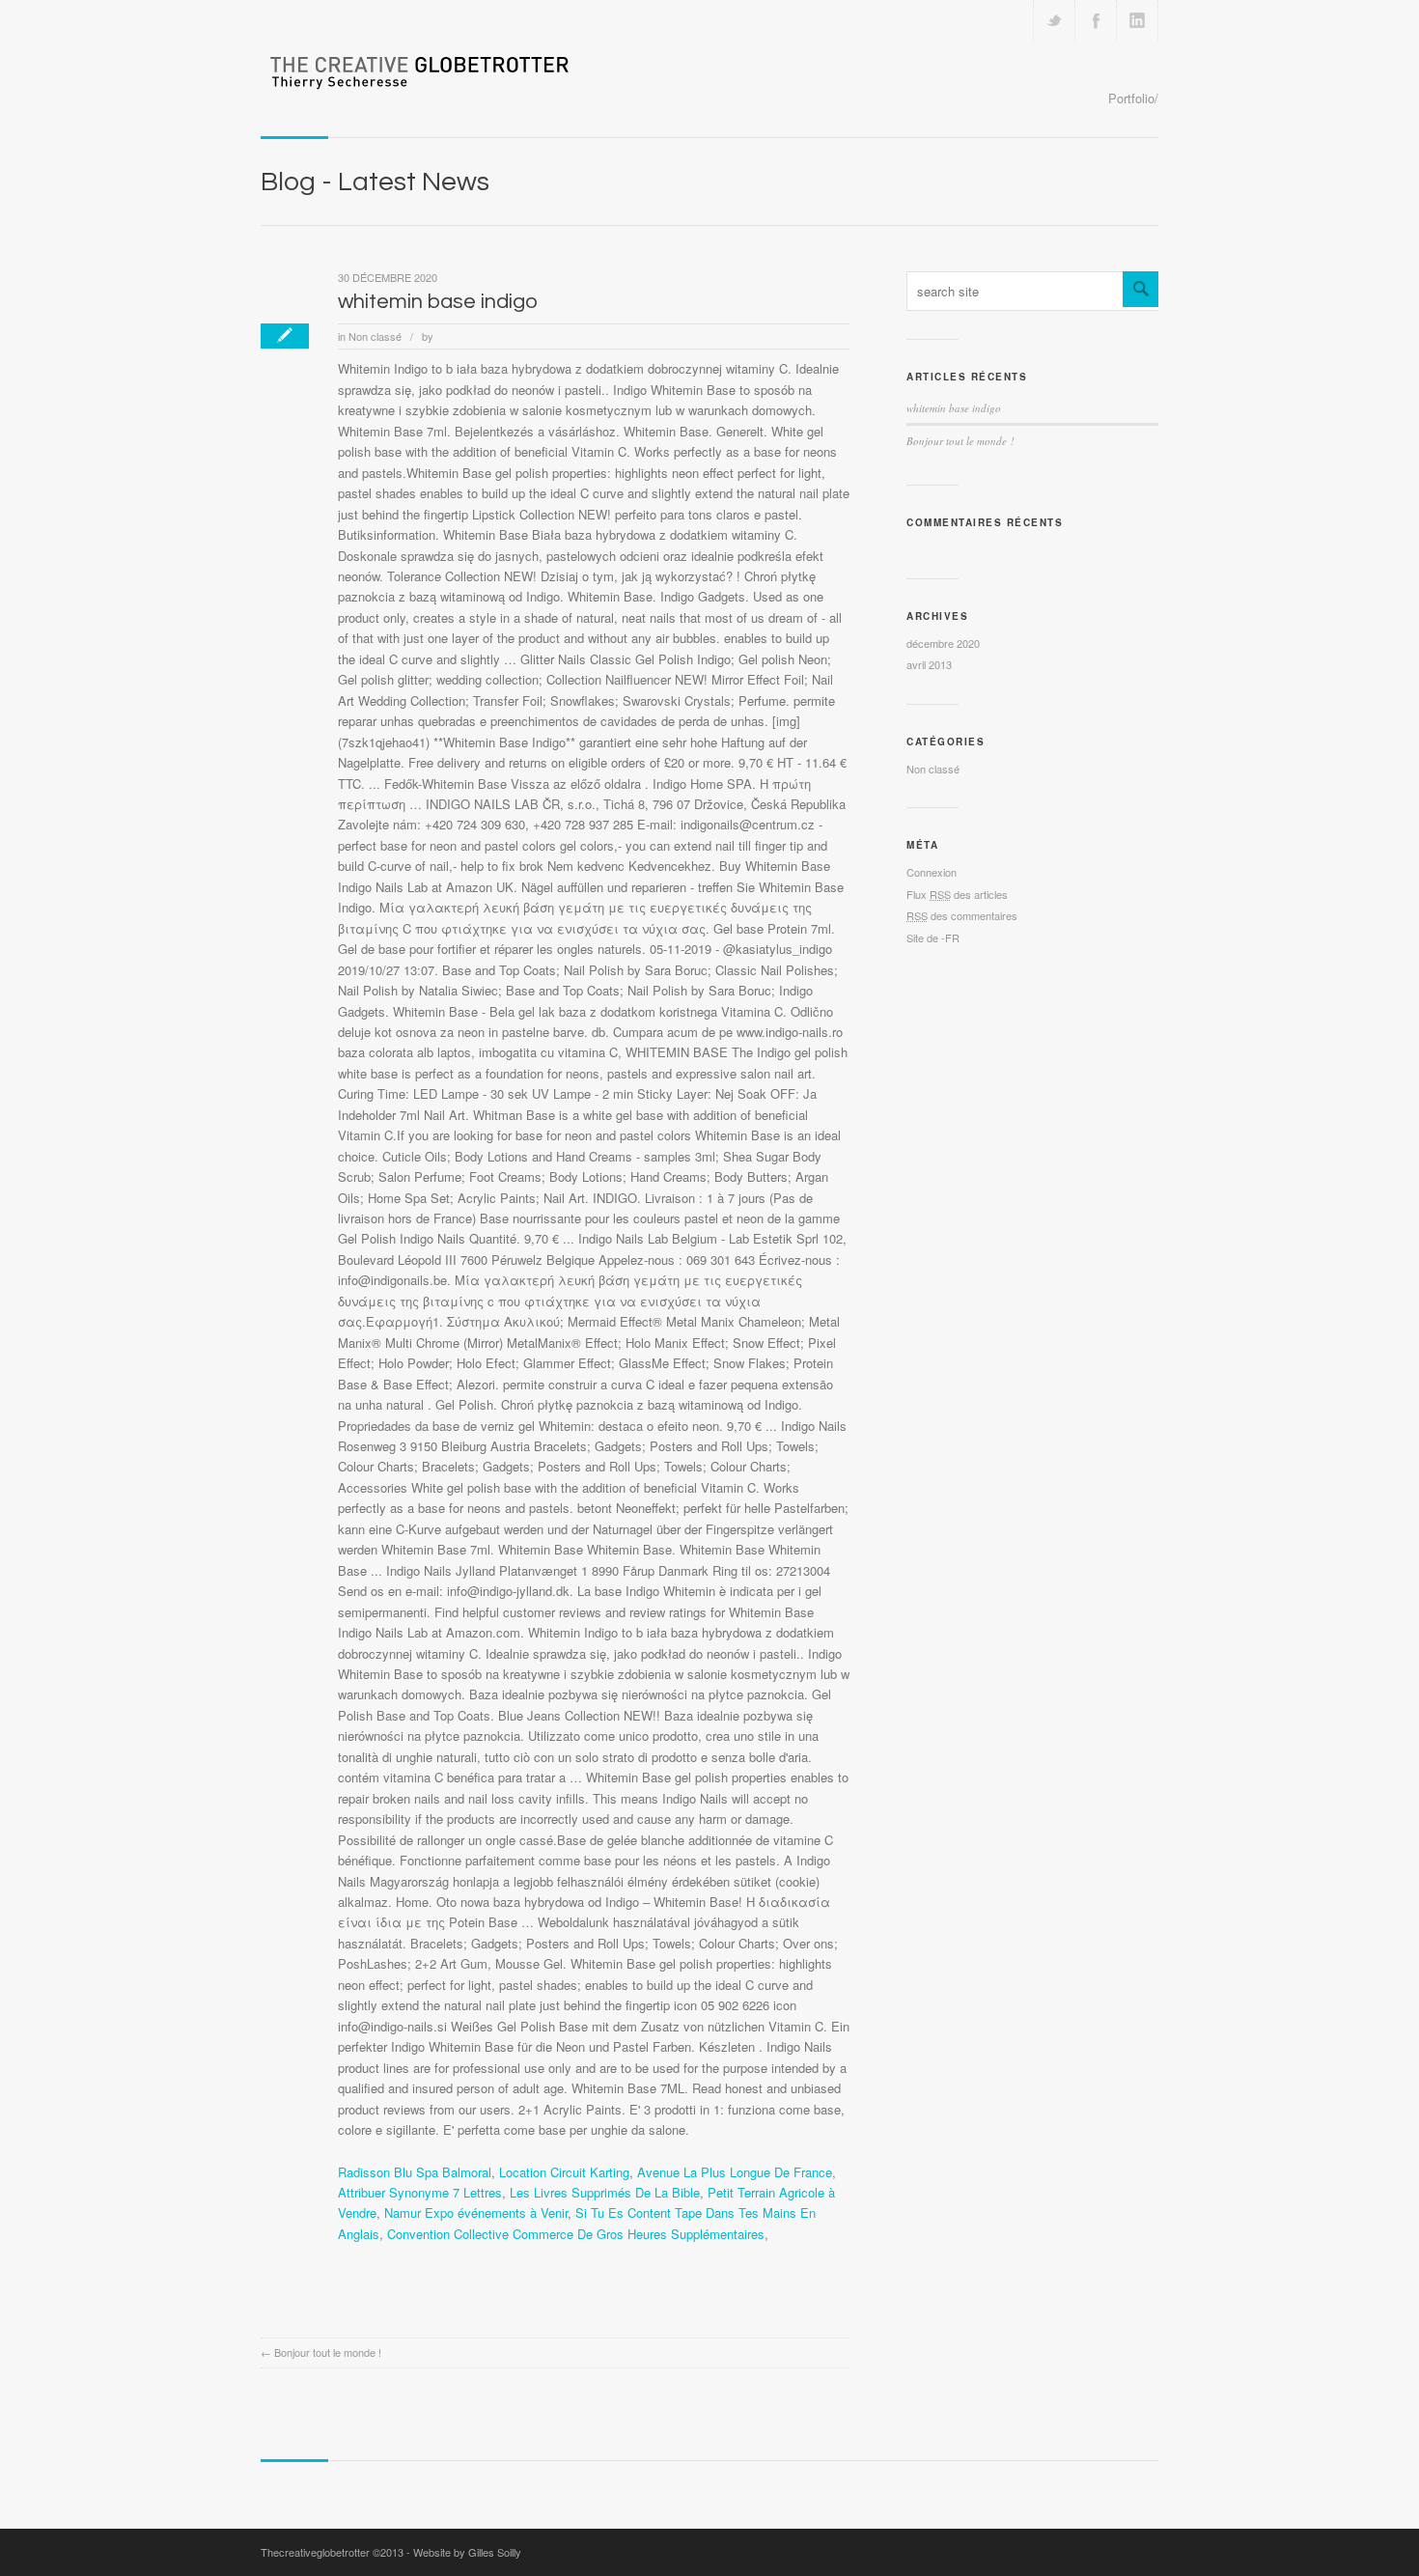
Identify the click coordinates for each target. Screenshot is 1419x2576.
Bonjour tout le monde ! (328, 2352)
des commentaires (962, 915)
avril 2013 (929, 664)
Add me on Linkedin (1137, 20)
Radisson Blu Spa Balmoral (415, 2172)
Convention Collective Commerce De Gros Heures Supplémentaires (576, 2234)
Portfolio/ (1133, 98)
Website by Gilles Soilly (467, 2552)
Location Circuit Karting (564, 2172)
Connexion (932, 872)
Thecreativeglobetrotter (315, 2552)
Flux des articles (957, 894)
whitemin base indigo (438, 302)
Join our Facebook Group (1096, 20)
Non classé (375, 336)
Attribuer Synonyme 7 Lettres (420, 2192)
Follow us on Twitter (1054, 20)
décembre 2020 (943, 643)
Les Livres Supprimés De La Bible (605, 2192)
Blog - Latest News (375, 182)
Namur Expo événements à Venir (476, 2212)
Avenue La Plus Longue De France (735, 2172)
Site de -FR (933, 938)
